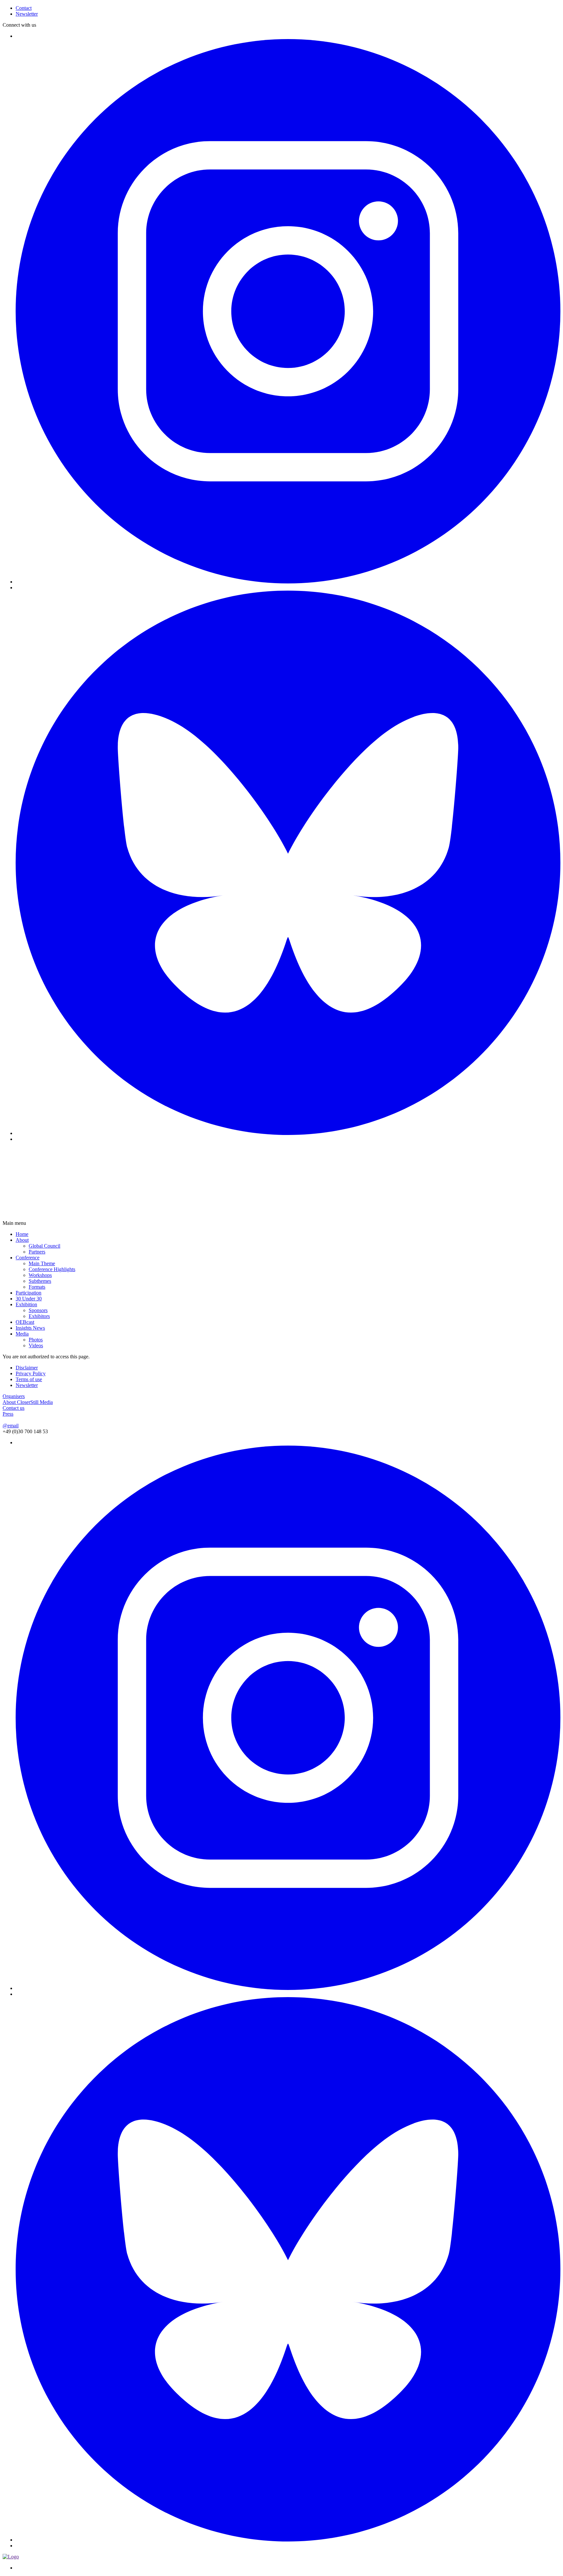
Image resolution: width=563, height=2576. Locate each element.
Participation (29, 1293)
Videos (36, 1345)
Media (22, 1334)
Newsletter (27, 1385)
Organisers (14, 1396)
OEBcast (25, 1322)
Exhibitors (39, 1316)
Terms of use (29, 1379)
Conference (28, 1258)
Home (22, 1234)
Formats (37, 1287)
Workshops (40, 1275)
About (22, 1240)
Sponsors (38, 1310)
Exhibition (26, 1304)
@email (11, 1426)
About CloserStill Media (28, 1402)
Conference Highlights (52, 1269)
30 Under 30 (29, 1299)
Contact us (14, 1408)
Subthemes (40, 1281)
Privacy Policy (31, 1373)
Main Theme (42, 1263)
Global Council (44, 1246)
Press (8, 1414)
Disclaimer (27, 1368)
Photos (36, 1340)
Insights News (30, 1328)
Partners (37, 1252)
